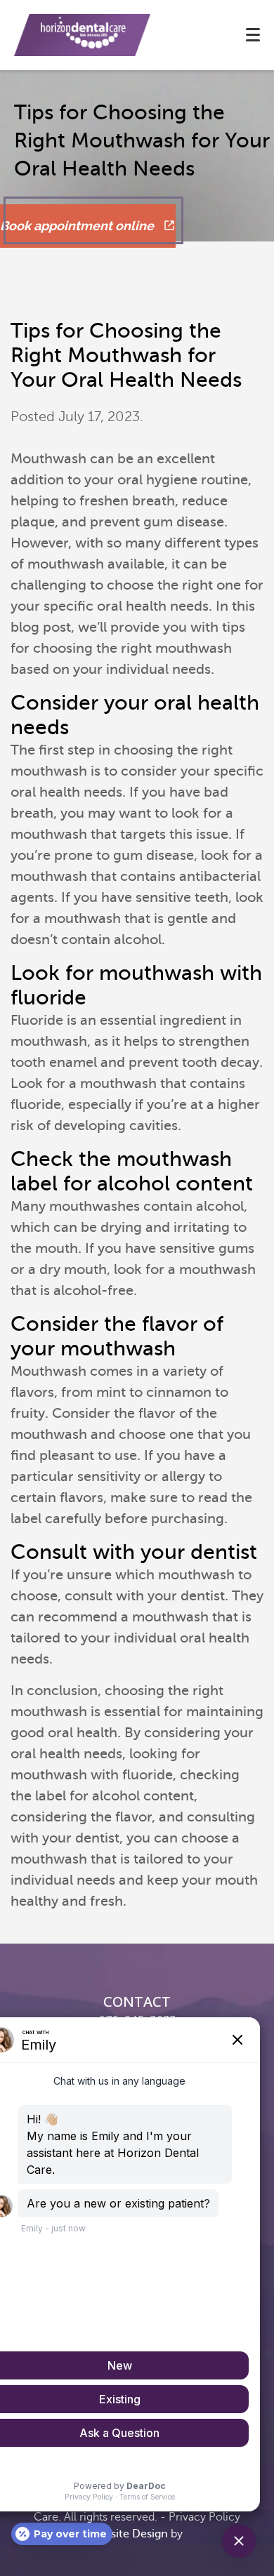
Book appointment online (78, 226)
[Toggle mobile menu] (253, 35)
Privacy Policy (204, 2517)
